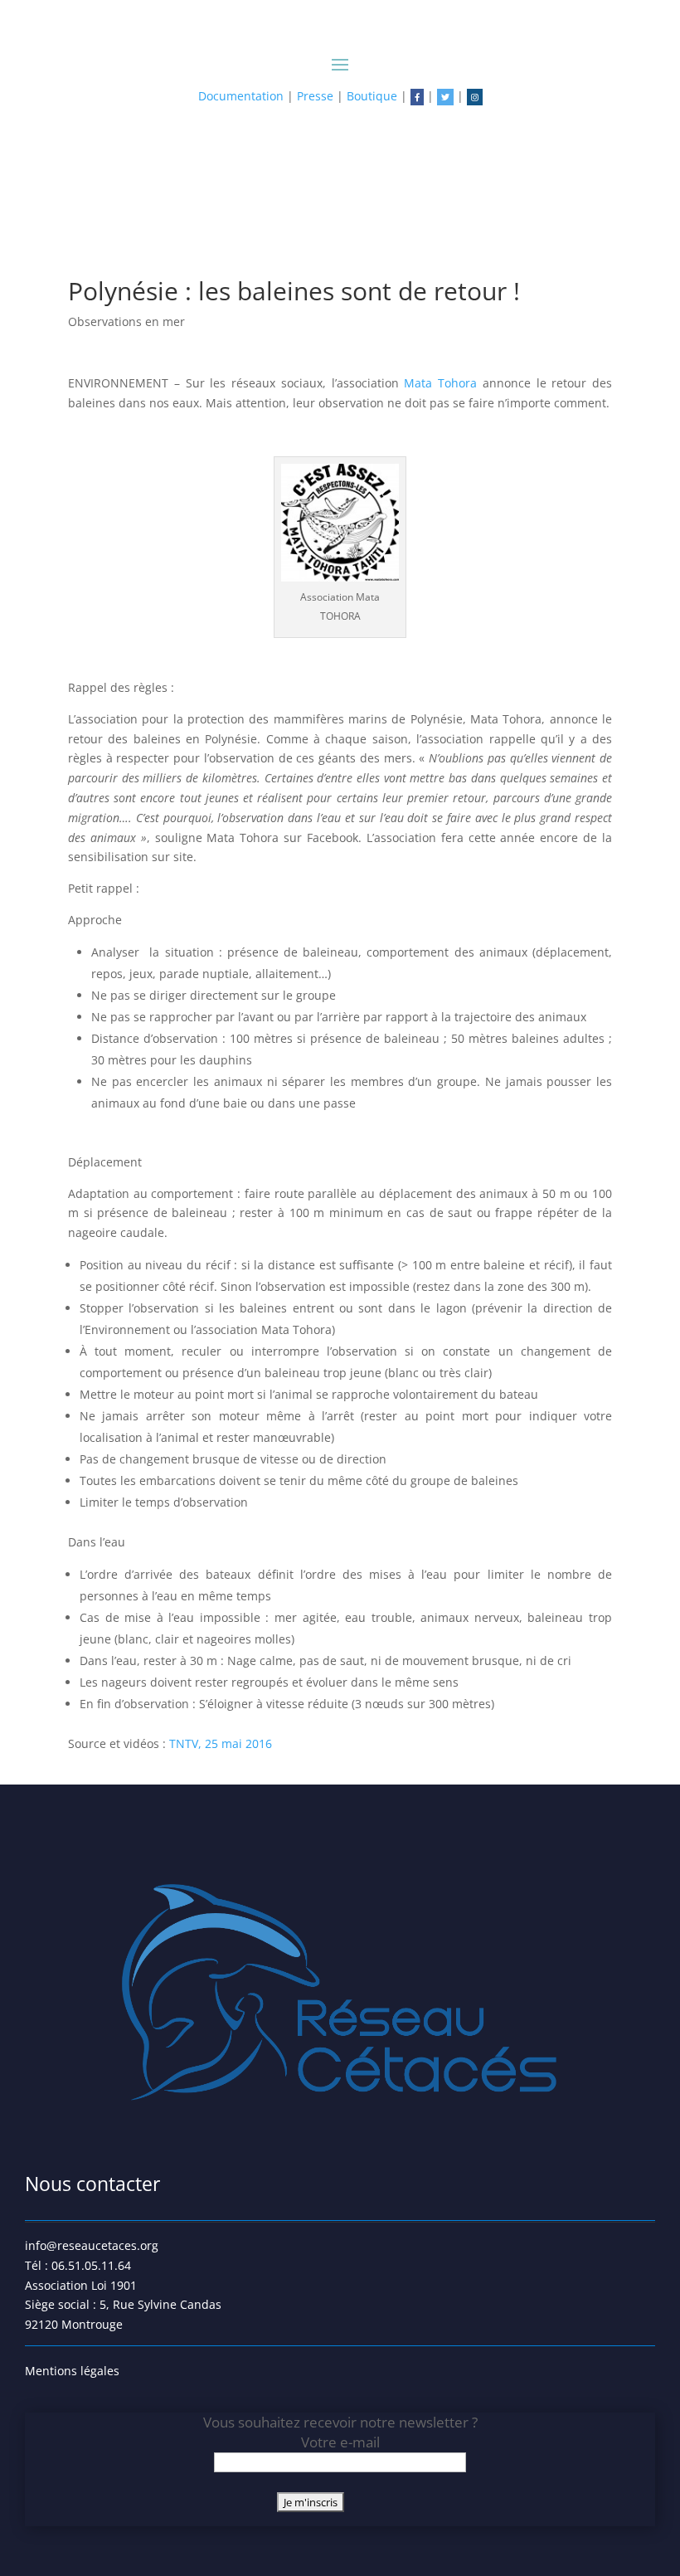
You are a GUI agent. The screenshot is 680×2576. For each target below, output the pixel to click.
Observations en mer (126, 321)
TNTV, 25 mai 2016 (221, 1743)
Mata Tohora (440, 383)
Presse (315, 96)
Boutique (372, 96)
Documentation (241, 96)
